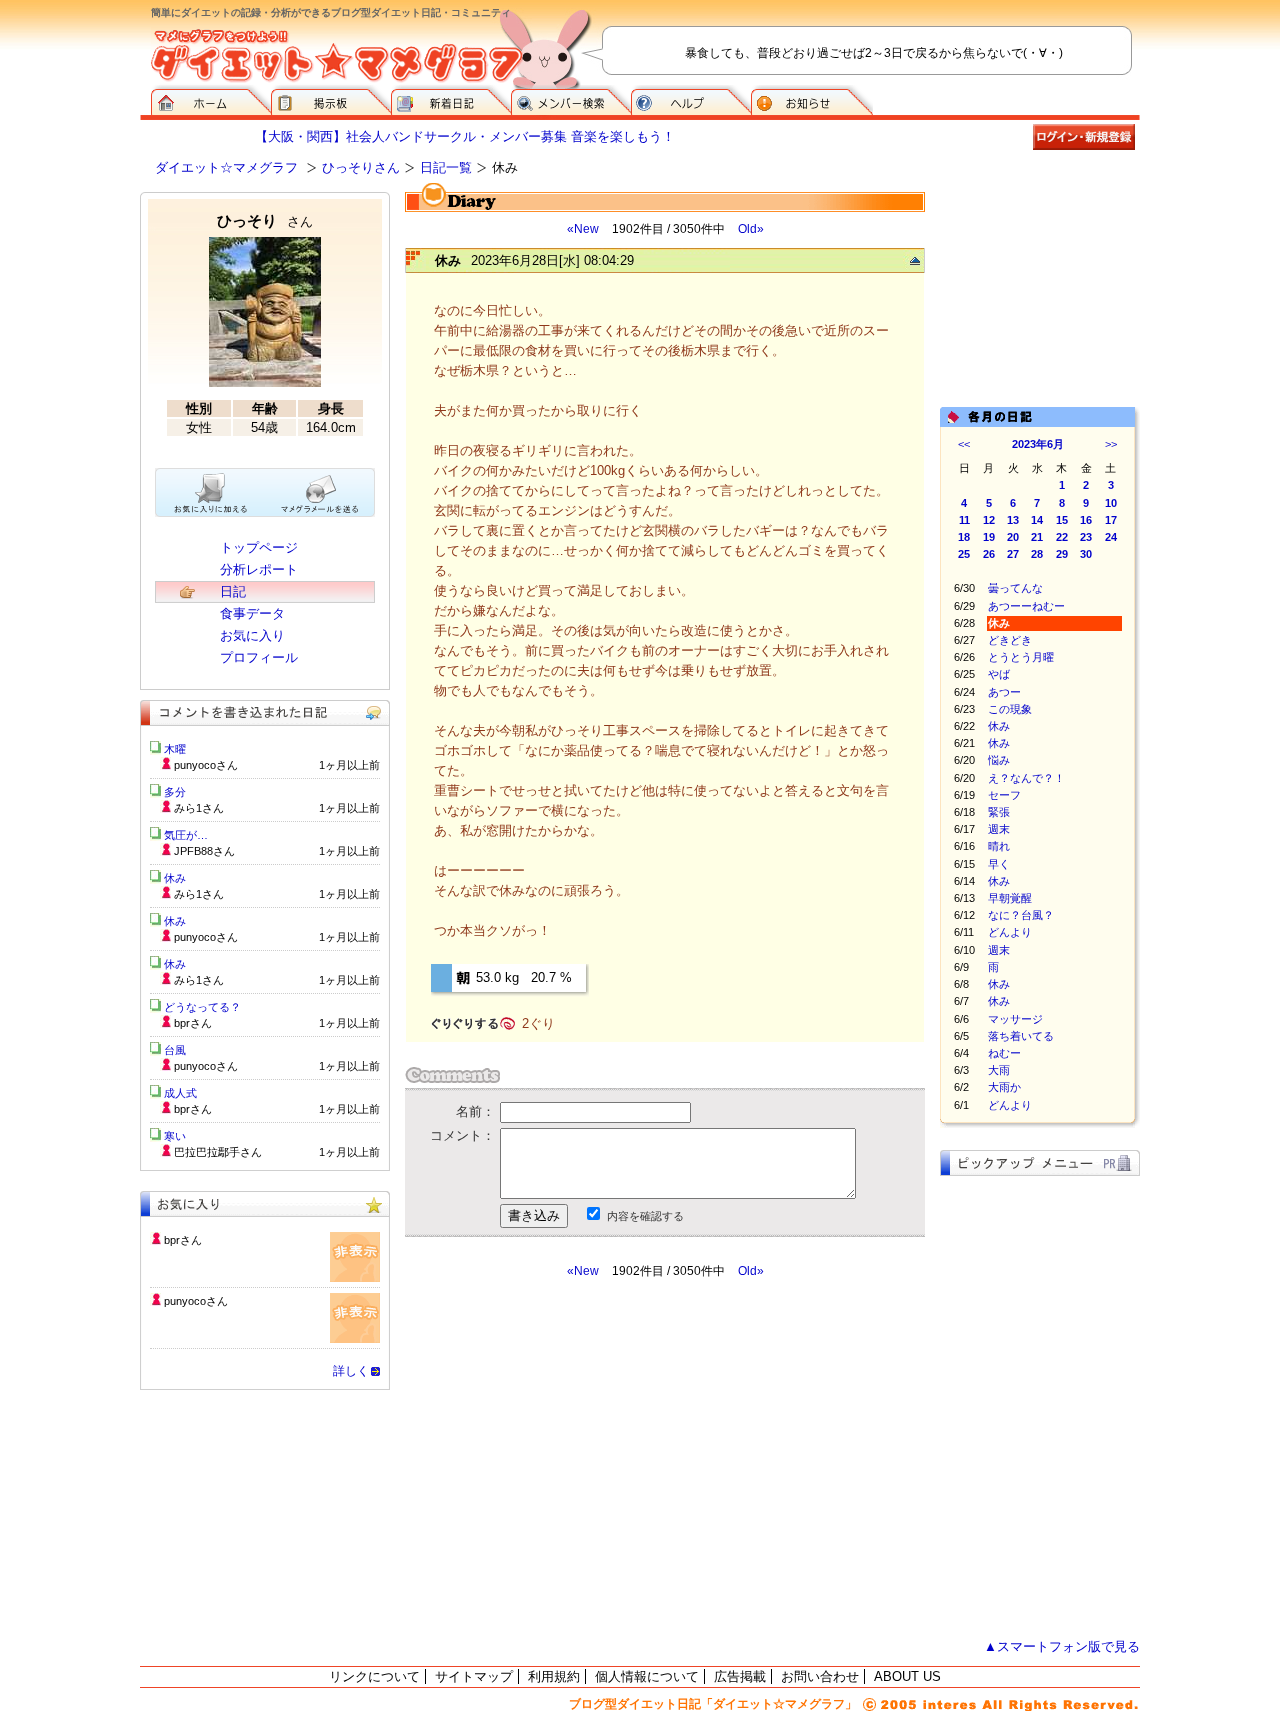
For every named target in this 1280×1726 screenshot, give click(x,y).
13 (1013, 520)
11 (964, 520)
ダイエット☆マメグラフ (226, 167)
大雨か (1004, 1087)
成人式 (180, 1093)
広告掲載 (740, 1676)
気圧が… (186, 835)
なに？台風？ (1021, 915)
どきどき (1010, 640)
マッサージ (1015, 1019)
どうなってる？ (202, 1007)
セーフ (1004, 795)
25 (964, 554)
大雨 (999, 1070)
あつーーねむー (1026, 606)
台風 (175, 1050)
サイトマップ (474, 1676)
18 (964, 537)
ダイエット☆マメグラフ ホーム (211, 100)
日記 (233, 591)
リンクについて (374, 1676)
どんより (1010, 932)
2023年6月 (1038, 444)
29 (1062, 554)
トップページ (259, 547)
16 (1086, 520)
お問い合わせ (820, 1676)
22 (1062, 537)
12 (989, 520)
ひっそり (265, 220)
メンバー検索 (571, 100)
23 (1086, 537)
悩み (999, 760)
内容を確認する (645, 1216)
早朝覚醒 (1010, 898)
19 (989, 537)
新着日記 (451, 100)
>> (1111, 444)
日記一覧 (446, 167)
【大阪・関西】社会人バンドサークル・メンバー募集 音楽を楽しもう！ (465, 136)
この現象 (1010, 709)
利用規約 (554, 1676)
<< (964, 444)
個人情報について (647, 1676)
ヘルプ (691, 100)
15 (1062, 520)
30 (1086, 554)
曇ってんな (1015, 588)
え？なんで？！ (1026, 778)
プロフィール (259, 657)
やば (999, 674)
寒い (175, 1136)
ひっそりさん (361, 167)
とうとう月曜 (1021, 657)
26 (989, 554)
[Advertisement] (593, 1459)
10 (1111, 503)
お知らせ (812, 100)
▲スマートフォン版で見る (1062, 1646)
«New (583, 229)
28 (1037, 554)
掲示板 (331, 100)
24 (1111, 537)
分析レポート (259, 569)
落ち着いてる (1021, 1036)
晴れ (999, 846)
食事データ (252, 613)
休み (999, 726)
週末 (999, 829)
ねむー (1004, 1053)
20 (1013, 537)
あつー (1004, 692)
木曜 (175, 749)
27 (1013, 554)
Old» (751, 229)
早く (999, 864)
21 (1037, 537)
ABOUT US (907, 1676)
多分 (175, 792)
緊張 (999, 812)
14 (1037, 520)
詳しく (351, 1371)
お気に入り (252, 635)
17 (1111, 520)
